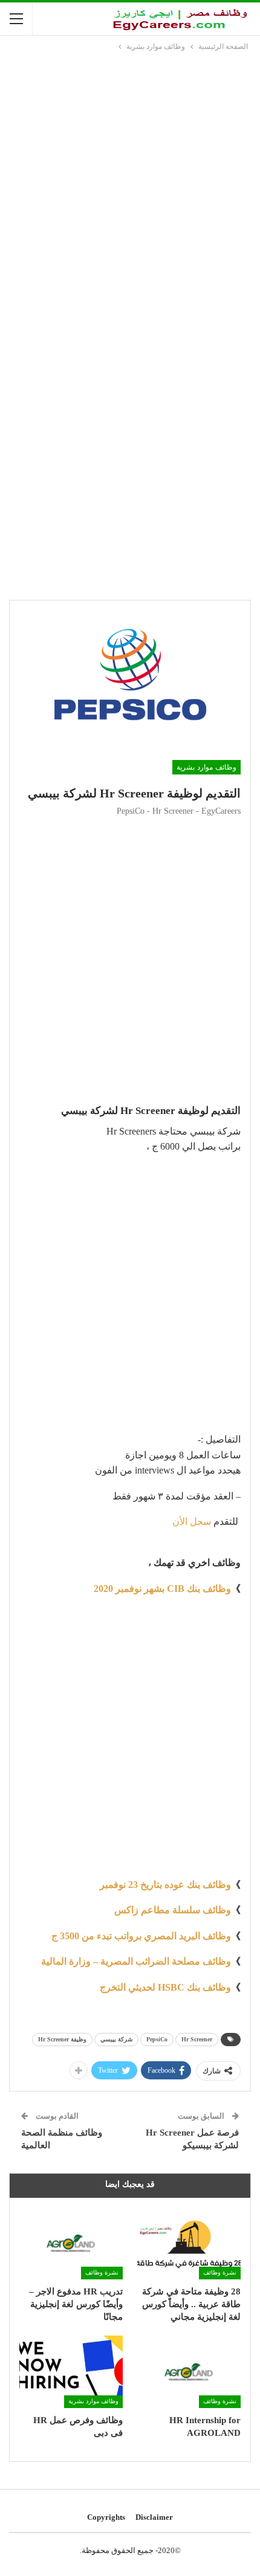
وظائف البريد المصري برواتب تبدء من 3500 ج (141, 1936)
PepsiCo (157, 2039)
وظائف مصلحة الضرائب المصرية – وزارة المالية (136, 1961)
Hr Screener (197, 2039)
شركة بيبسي (116, 2039)
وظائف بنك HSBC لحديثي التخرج (165, 1987)
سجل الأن (192, 1521)
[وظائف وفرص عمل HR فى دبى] (71, 2372)
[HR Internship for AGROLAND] (189, 2372)
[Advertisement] (130, 189)
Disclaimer (154, 2517)
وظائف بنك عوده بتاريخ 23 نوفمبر (165, 1885)
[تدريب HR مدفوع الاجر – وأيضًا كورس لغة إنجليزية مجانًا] (71, 2243)
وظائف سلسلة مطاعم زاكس (173, 1910)
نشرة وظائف (220, 2272)
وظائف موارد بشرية (206, 767)
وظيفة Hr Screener (62, 2039)
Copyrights (106, 2517)
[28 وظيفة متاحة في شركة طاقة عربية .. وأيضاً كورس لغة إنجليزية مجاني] (189, 2243)
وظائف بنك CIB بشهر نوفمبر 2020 (162, 1589)
